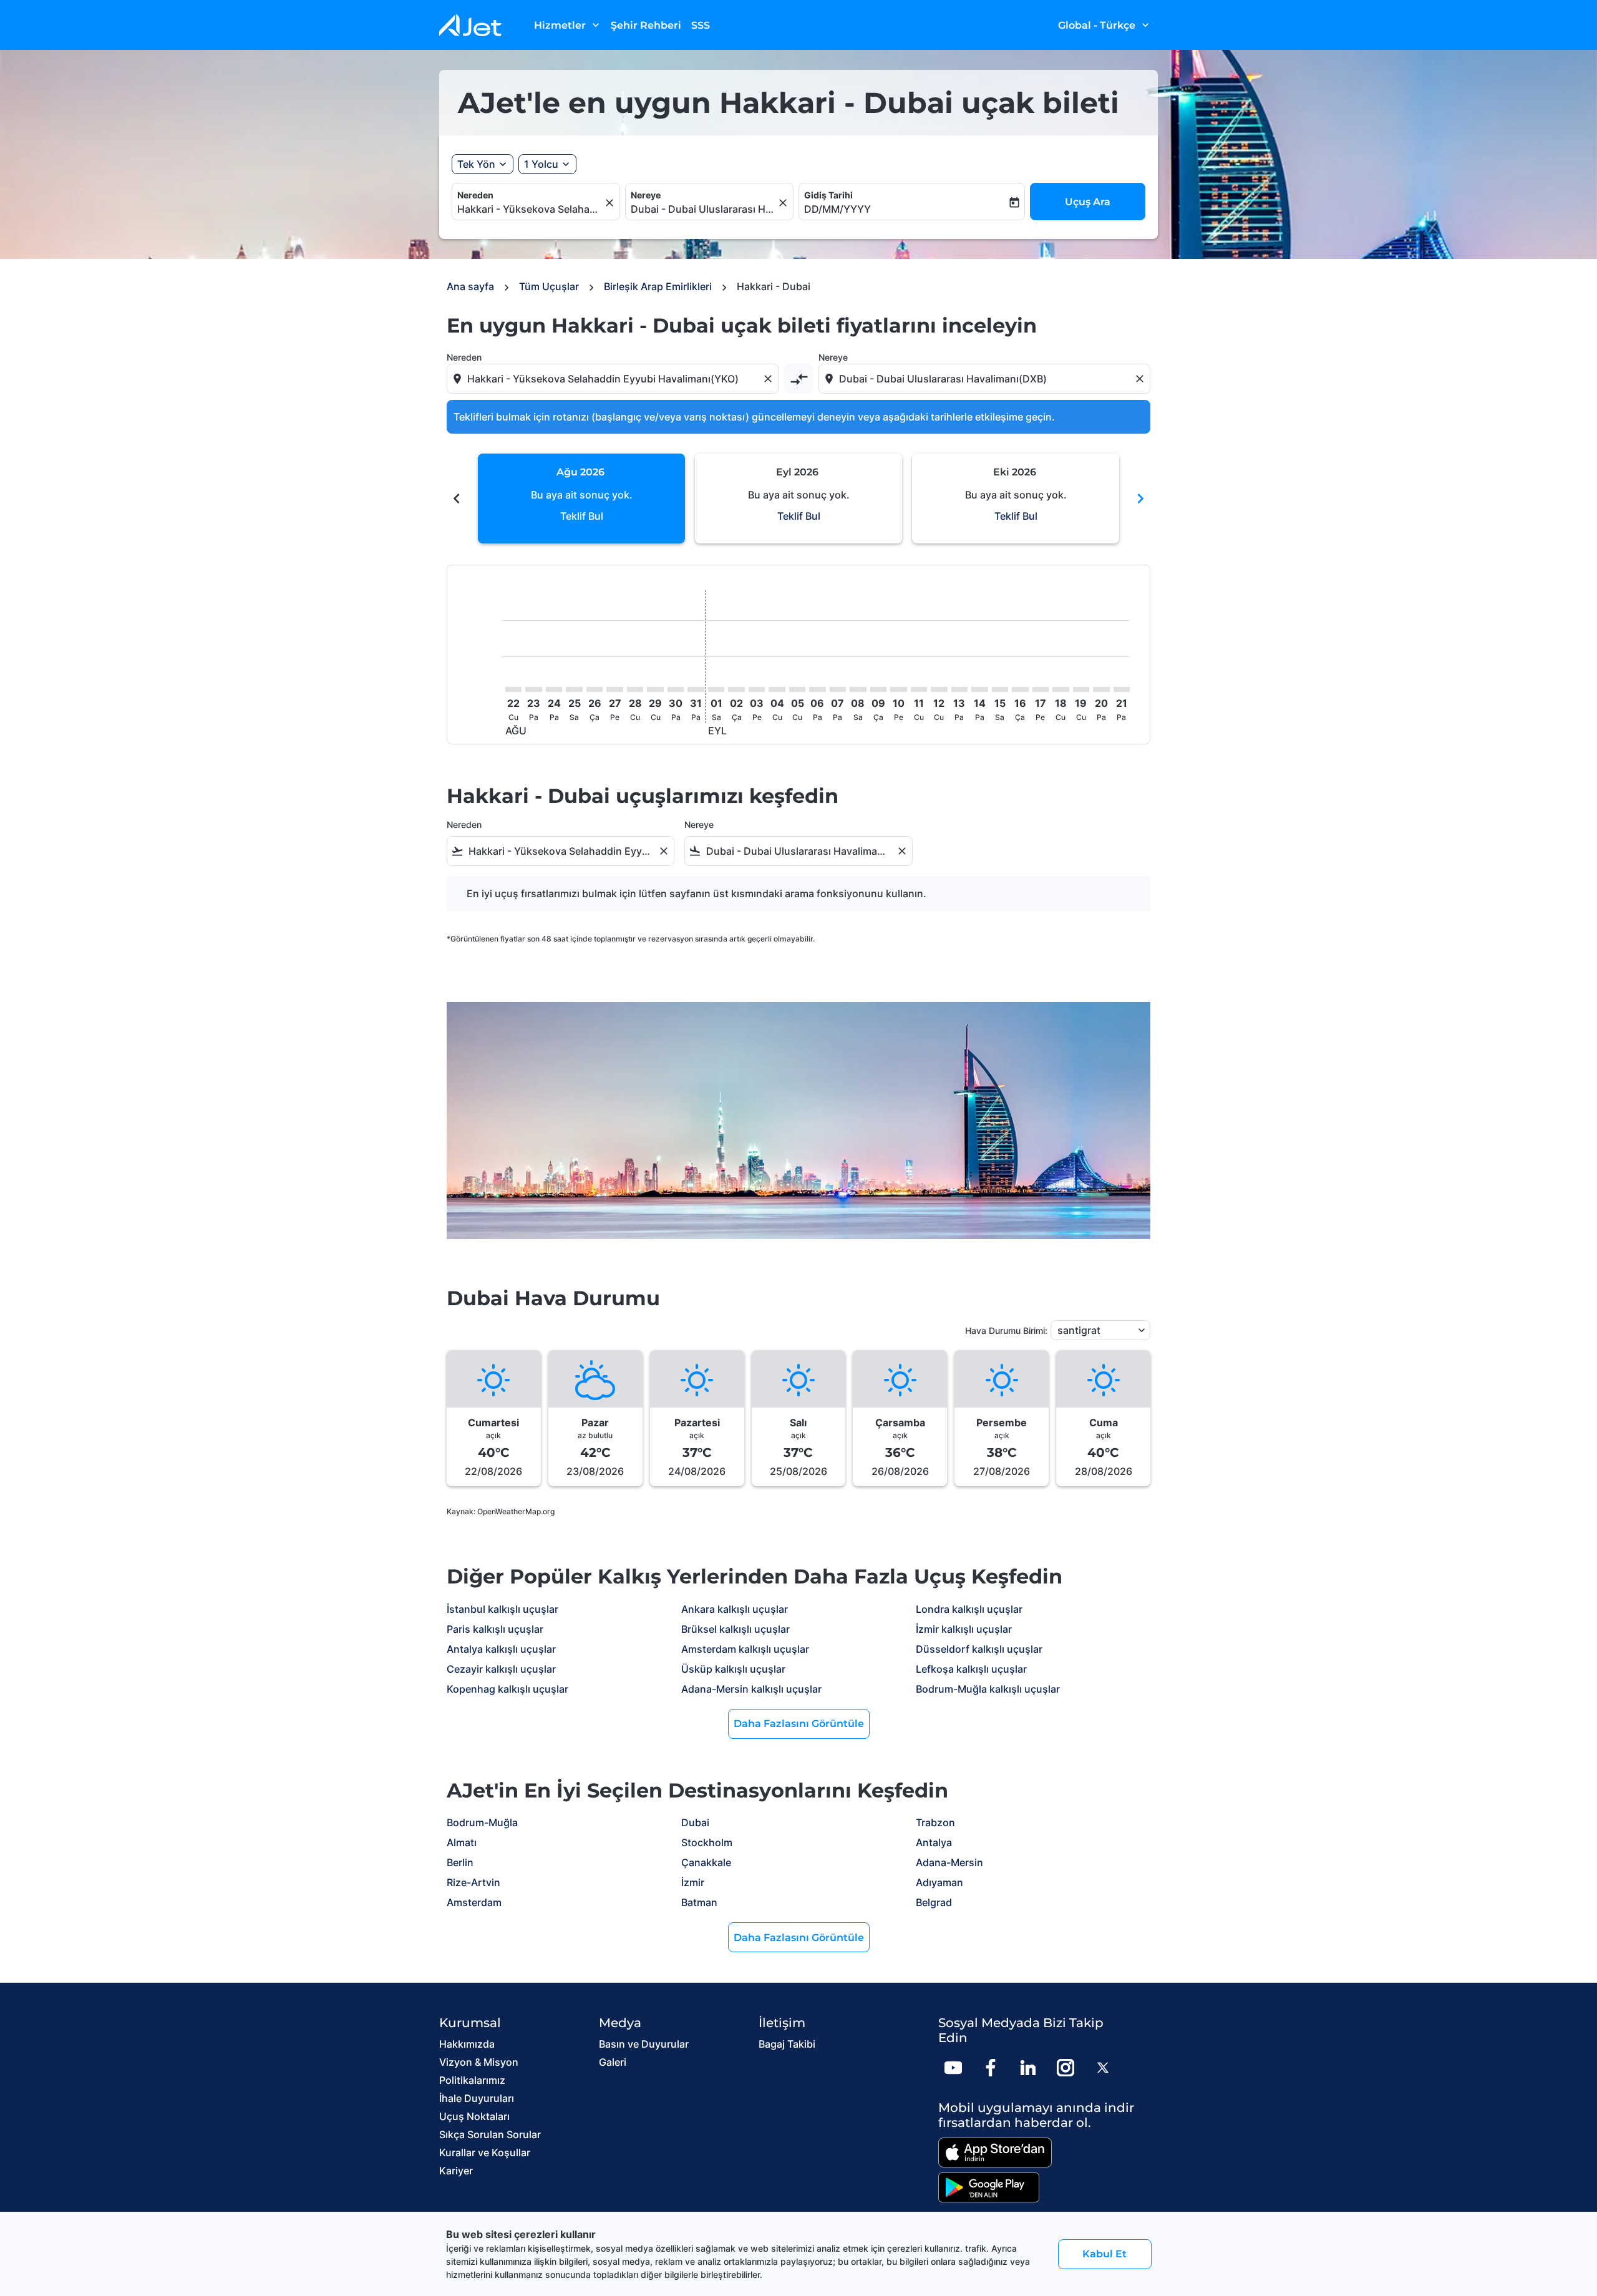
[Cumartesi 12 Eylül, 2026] (939, 689)
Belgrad (934, 1902)
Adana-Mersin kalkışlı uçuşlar (751, 1689)
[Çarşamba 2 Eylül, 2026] (736, 689)
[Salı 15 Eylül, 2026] (1000, 689)
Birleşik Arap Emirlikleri (658, 286)
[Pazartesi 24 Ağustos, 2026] (554, 689)
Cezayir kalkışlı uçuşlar (501, 1669)
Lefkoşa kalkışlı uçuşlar (971, 1669)
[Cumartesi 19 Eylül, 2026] (1081, 689)
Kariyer (456, 2171)
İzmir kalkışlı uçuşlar (964, 1629)
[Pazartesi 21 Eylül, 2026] (1122, 689)
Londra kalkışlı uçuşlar (969, 1609)
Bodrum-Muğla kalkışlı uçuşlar (988, 1689)
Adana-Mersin (949, 1862)
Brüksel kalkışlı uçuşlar (735, 1629)
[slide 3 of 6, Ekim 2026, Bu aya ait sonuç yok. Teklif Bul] (1016, 499)
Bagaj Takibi (787, 2044)
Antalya (934, 1842)
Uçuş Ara (1088, 202)
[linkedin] (1028, 2068)
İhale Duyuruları (477, 2098)
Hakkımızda (467, 2044)
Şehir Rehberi (646, 25)
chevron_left (457, 499)
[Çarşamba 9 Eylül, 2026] (878, 689)
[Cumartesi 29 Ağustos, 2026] (655, 689)
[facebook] (991, 2068)
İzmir (693, 1882)
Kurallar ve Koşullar (485, 2152)
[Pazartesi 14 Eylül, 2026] (979, 689)
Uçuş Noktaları (474, 2116)
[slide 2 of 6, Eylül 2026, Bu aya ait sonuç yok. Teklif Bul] (798, 499)
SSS (701, 25)
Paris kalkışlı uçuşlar (495, 1629)
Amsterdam (474, 1902)
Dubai (695, 1822)
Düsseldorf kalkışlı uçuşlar (979, 1649)
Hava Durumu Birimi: (1006, 1330)
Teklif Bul (582, 516)
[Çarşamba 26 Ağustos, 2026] (595, 689)
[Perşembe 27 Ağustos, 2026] (614, 689)
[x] (1103, 2068)
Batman (699, 1902)
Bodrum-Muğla (482, 1822)
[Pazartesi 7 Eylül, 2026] (838, 689)
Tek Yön (476, 164)
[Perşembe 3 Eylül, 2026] (757, 689)
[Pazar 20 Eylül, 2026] (1101, 689)
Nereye (646, 195)
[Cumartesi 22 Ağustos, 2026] (513, 689)
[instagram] (1065, 2068)
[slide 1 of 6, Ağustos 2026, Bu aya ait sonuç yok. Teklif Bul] (581, 499)
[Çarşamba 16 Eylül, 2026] (1020, 689)
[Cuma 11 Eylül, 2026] (919, 689)
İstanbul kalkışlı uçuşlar (502, 1609)
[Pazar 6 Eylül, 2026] (817, 689)
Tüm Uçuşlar (549, 286)
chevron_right (1140, 499)
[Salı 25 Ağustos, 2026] (574, 689)
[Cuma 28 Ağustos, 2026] (635, 689)
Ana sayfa (470, 286)
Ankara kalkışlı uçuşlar (735, 1609)
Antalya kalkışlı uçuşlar (501, 1649)
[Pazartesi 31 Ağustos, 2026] (696, 689)
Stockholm (707, 1842)
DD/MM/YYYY (837, 209)
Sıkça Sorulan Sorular (490, 2134)
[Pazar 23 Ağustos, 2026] (533, 689)
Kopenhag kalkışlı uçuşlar (507, 1689)
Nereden (475, 195)
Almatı (462, 1842)
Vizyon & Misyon (479, 2062)
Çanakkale (706, 1862)
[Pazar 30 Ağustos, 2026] (676, 689)
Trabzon (935, 1822)
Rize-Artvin (473, 1882)
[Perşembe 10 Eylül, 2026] (898, 689)
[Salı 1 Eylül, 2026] (716, 689)
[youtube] (953, 2068)
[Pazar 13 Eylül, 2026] (959, 689)
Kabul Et (1104, 2254)
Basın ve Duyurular (644, 2044)
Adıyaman (939, 1882)
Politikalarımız (472, 2080)
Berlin (460, 1862)
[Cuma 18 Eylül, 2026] (1061, 689)
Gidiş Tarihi (828, 195)
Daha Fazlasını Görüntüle (799, 1724)
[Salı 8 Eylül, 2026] (858, 689)
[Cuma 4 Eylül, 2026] (777, 689)
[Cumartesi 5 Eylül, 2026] (797, 689)
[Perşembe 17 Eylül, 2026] (1041, 689)
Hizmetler (568, 25)
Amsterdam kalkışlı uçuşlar (745, 1649)
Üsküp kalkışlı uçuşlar (733, 1669)
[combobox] (530, 209)
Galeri (613, 2062)
